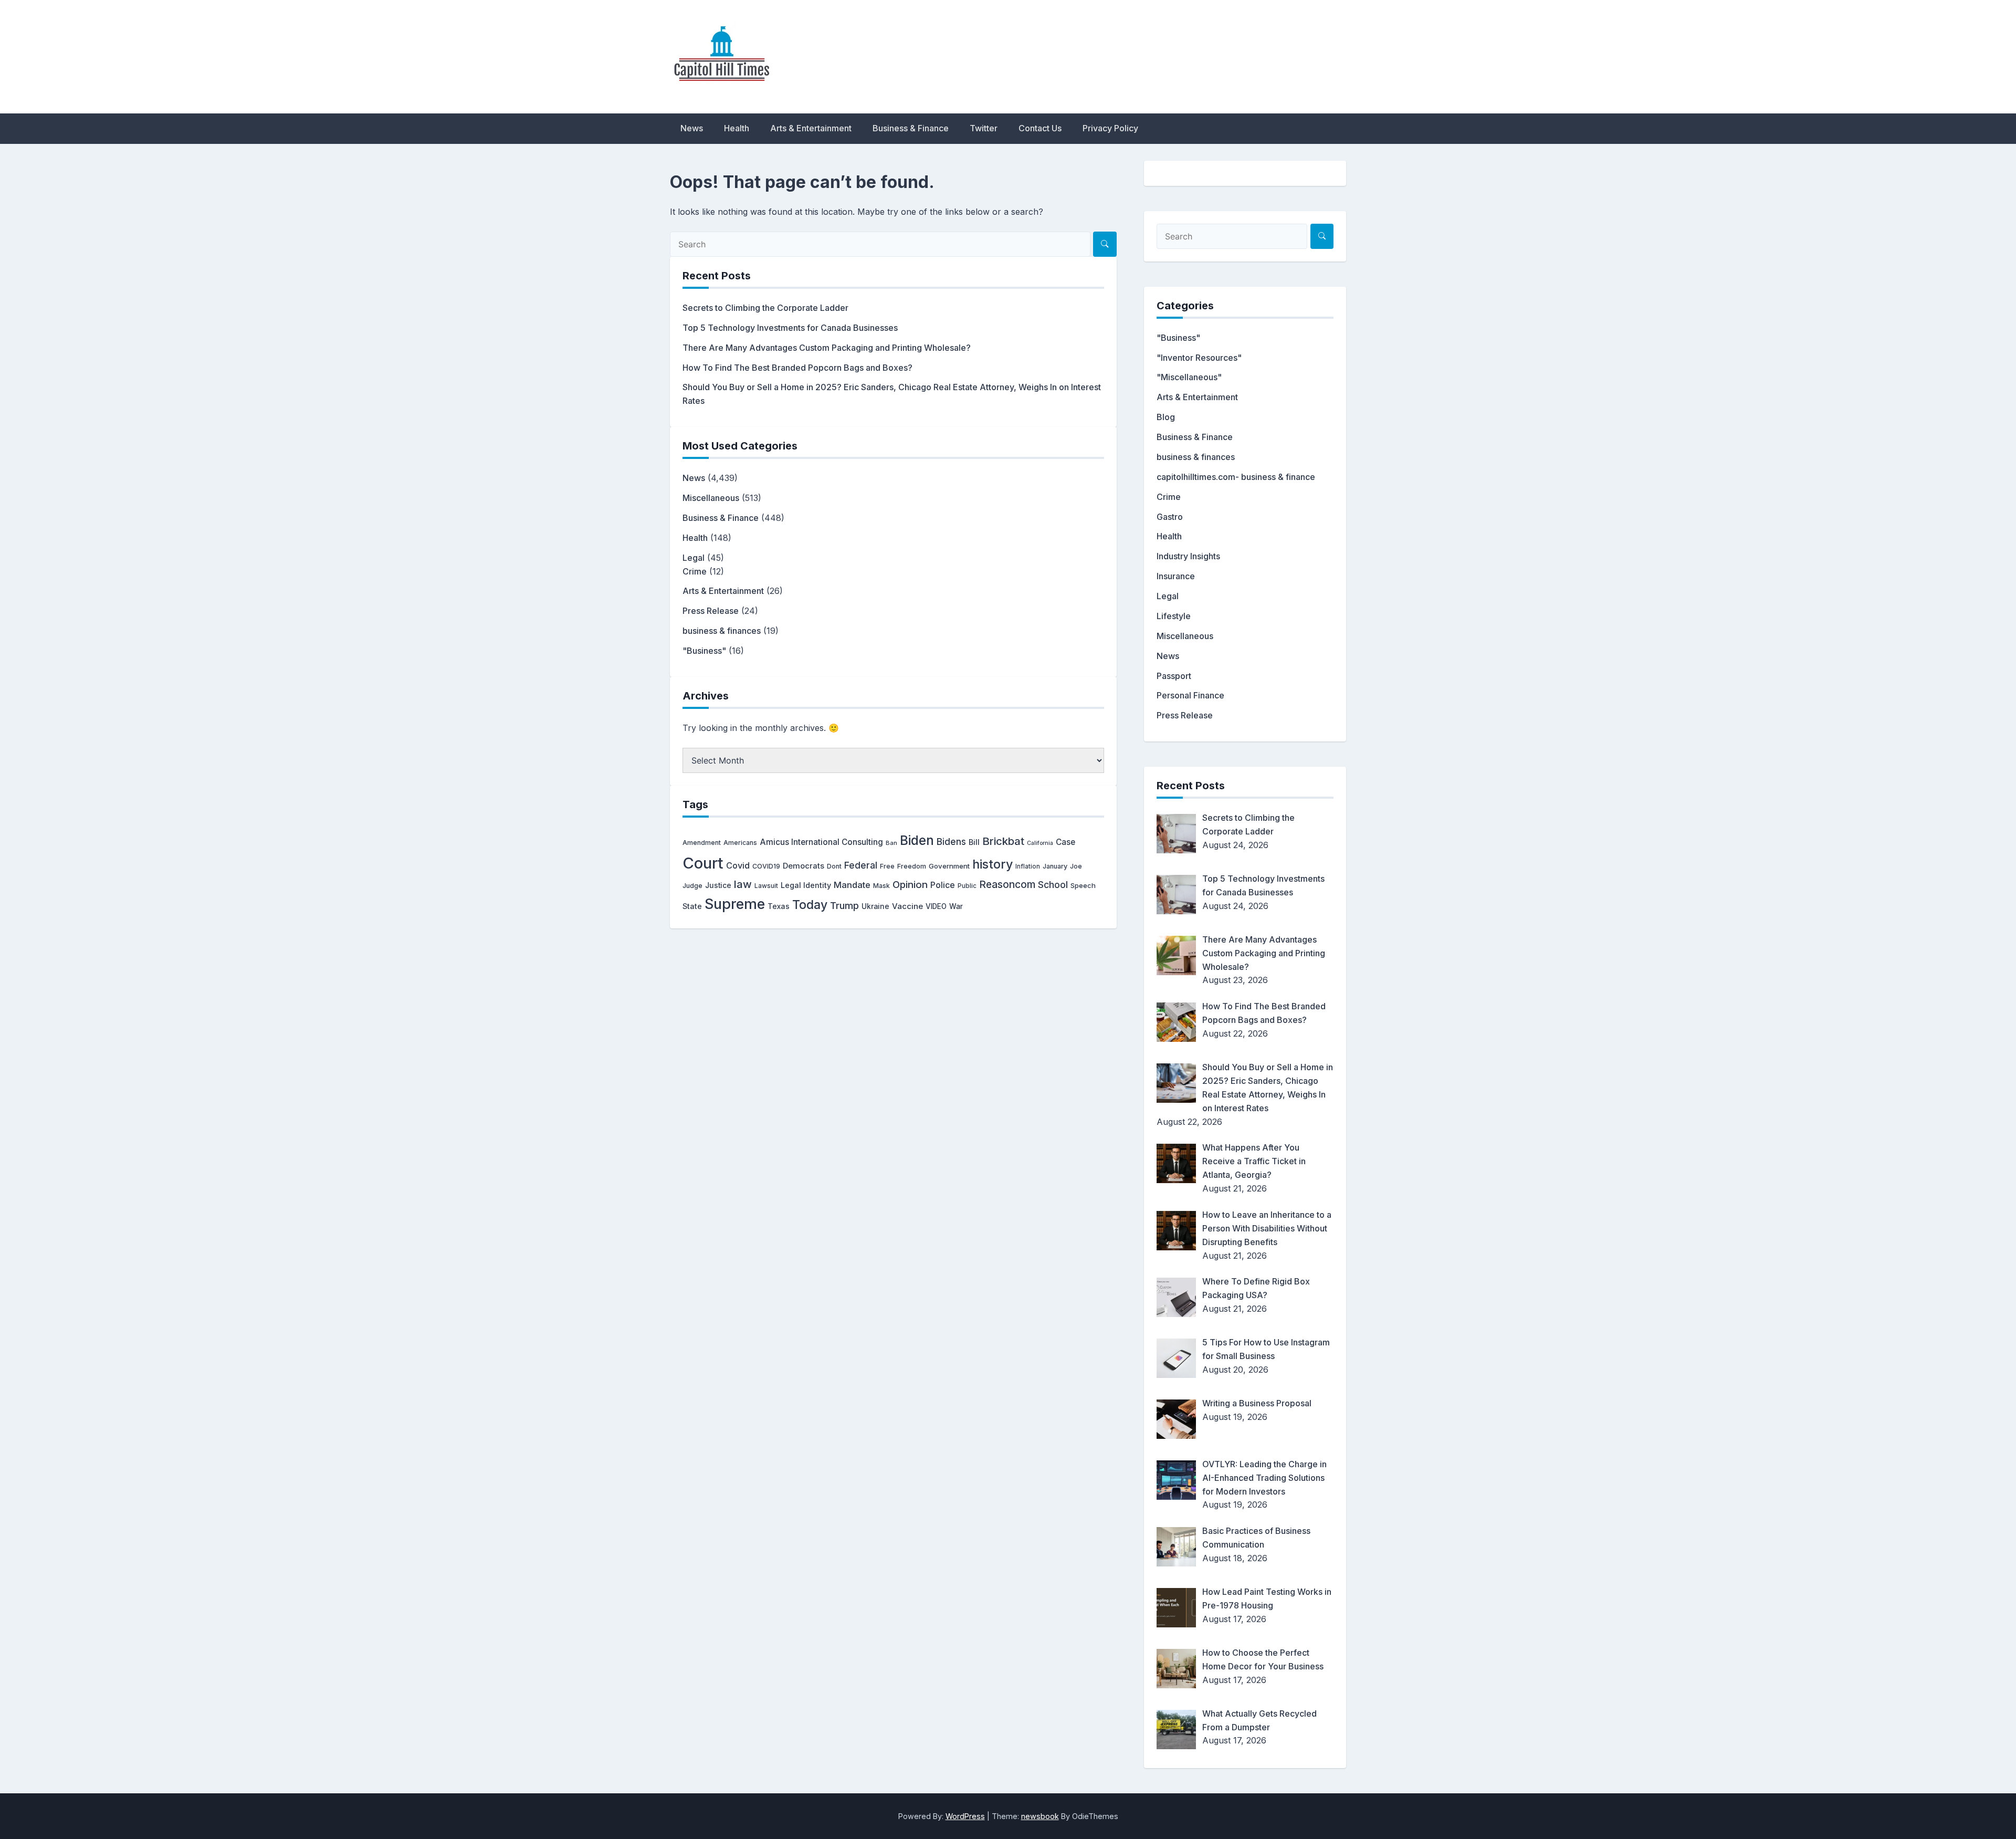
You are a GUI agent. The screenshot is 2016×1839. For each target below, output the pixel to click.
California (1040, 843)
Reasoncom (1007, 884)
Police (943, 885)
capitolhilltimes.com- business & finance (1236, 477)
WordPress (965, 1816)
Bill (974, 842)
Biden (917, 840)
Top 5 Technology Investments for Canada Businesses (790, 328)
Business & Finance (911, 128)
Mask (881, 886)
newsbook (1040, 1816)
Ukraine (875, 906)
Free (887, 866)
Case (1065, 842)
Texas (779, 906)
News (692, 128)
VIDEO (936, 906)
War (956, 906)
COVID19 (766, 866)
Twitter (984, 128)
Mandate (852, 885)
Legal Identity (806, 885)
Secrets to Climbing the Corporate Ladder (765, 308)
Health (737, 128)
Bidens (951, 842)
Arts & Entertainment (811, 128)
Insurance (1176, 576)
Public (967, 886)
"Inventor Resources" (1199, 358)
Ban (891, 843)
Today (810, 905)
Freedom (912, 866)
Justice (718, 885)
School (1053, 885)
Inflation (1028, 866)
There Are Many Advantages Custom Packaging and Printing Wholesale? (827, 348)
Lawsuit (766, 886)
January (1055, 866)
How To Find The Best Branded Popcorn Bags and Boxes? (797, 368)
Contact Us (1040, 128)
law (743, 884)
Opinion (910, 885)
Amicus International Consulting (821, 842)
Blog (1166, 417)
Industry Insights (1188, 556)
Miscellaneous (711, 498)
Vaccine (907, 906)
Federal (861, 865)
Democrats (804, 866)
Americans (740, 843)
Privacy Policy (1110, 128)
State (692, 906)
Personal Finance (1190, 695)
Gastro (1170, 517)
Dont (834, 866)
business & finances (722, 631)
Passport (1174, 676)
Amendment (702, 843)
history (993, 864)
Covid (738, 865)
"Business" (704, 651)
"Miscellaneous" (1189, 377)
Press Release (711, 611)
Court (703, 863)
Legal (694, 558)
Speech (1083, 885)
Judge (692, 886)
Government (949, 866)
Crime (695, 571)
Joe (1076, 866)
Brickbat (1003, 841)
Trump (844, 905)
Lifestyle (1174, 616)
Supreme (735, 904)
